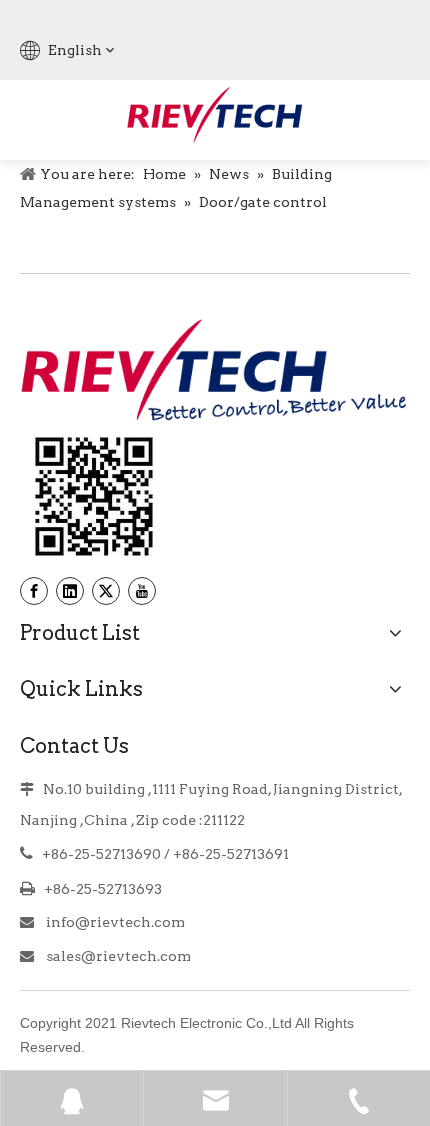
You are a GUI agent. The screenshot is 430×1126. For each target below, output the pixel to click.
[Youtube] (142, 591)
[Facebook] (34, 591)
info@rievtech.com (114, 922)
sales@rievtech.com (118, 956)
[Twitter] (106, 591)
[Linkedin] (70, 591)
